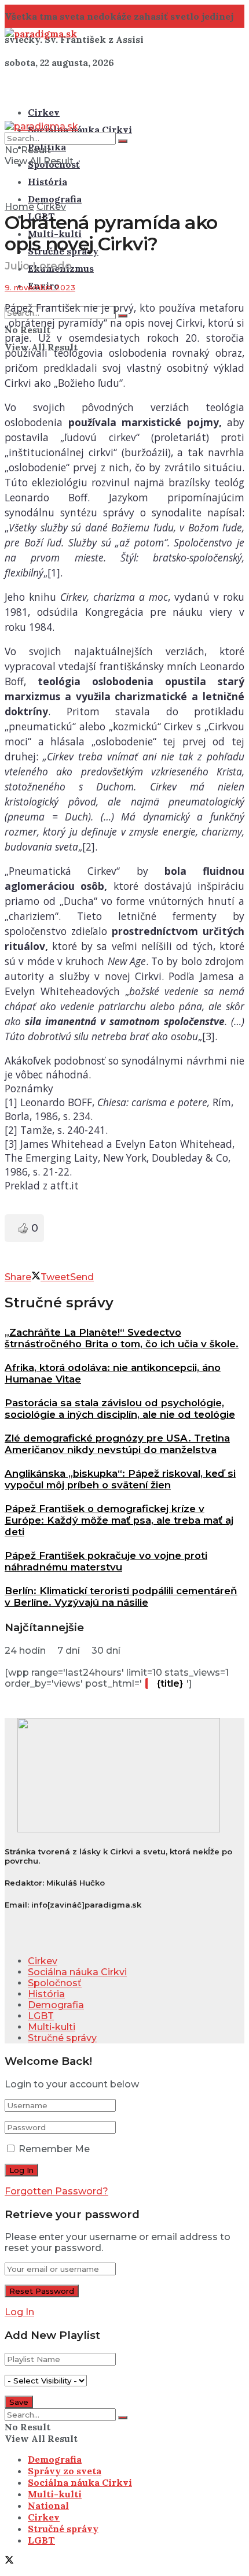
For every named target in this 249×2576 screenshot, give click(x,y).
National (48, 2505)
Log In (19, 2312)
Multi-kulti (52, 2027)
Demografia (55, 199)
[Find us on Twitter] (9, 2561)
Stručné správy (62, 2038)
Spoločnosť (55, 1983)
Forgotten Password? (56, 2191)
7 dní (69, 1651)
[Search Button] (123, 141)
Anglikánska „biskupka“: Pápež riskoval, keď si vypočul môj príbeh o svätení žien (120, 1479)
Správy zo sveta (65, 2471)
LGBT (41, 2016)
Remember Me (54, 2149)
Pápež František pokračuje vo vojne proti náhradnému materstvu (106, 1561)
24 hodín (25, 1651)
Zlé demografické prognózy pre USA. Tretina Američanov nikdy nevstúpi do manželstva (117, 1444)
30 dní (106, 1651)
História (47, 182)
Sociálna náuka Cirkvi (80, 130)
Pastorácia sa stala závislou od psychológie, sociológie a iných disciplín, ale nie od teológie (120, 1409)
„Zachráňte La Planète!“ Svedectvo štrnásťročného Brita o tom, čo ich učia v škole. (122, 1338)
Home (19, 207)
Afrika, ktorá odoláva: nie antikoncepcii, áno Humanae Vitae (113, 1373)
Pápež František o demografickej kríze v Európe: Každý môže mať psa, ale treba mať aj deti (119, 1520)
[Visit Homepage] (41, 34)
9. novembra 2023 (40, 287)
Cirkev (44, 112)
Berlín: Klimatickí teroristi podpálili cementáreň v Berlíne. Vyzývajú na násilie (121, 1596)
